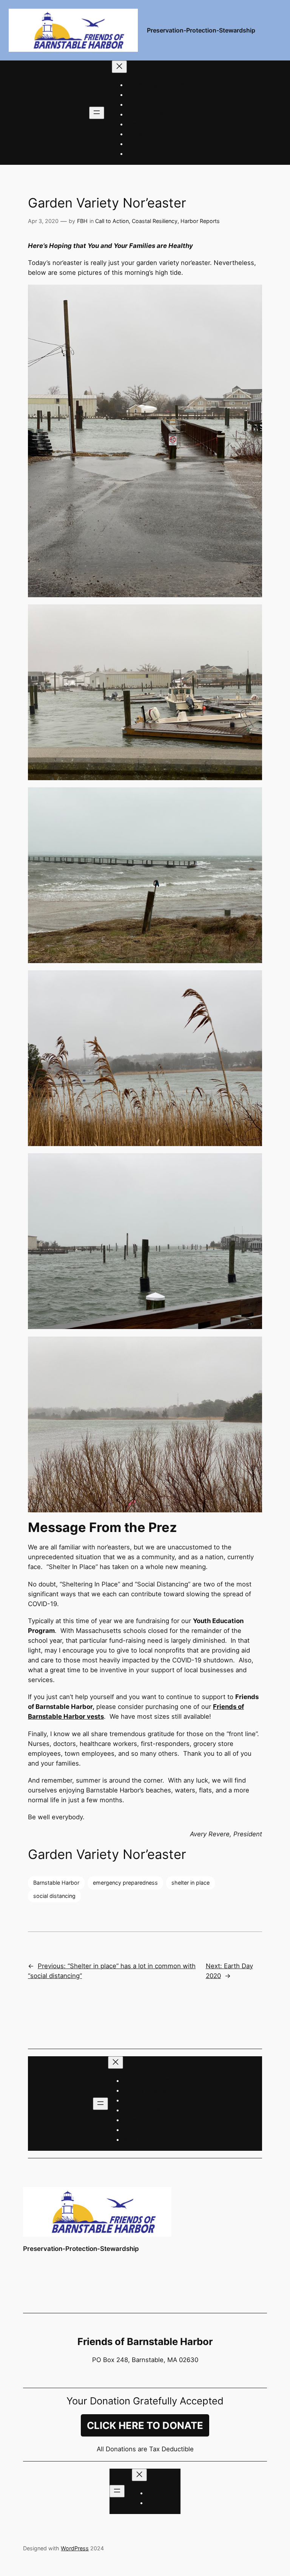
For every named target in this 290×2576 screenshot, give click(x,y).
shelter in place (191, 1883)
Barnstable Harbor (56, 1883)
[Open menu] (97, 113)
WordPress (75, 2548)
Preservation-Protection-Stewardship (201, 30)
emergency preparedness (125, 1883)
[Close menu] (119, 67)
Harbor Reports (200, 221)
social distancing (54, 1896)
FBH (82, 221)
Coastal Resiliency (155, 221)
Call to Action (112, 221)
